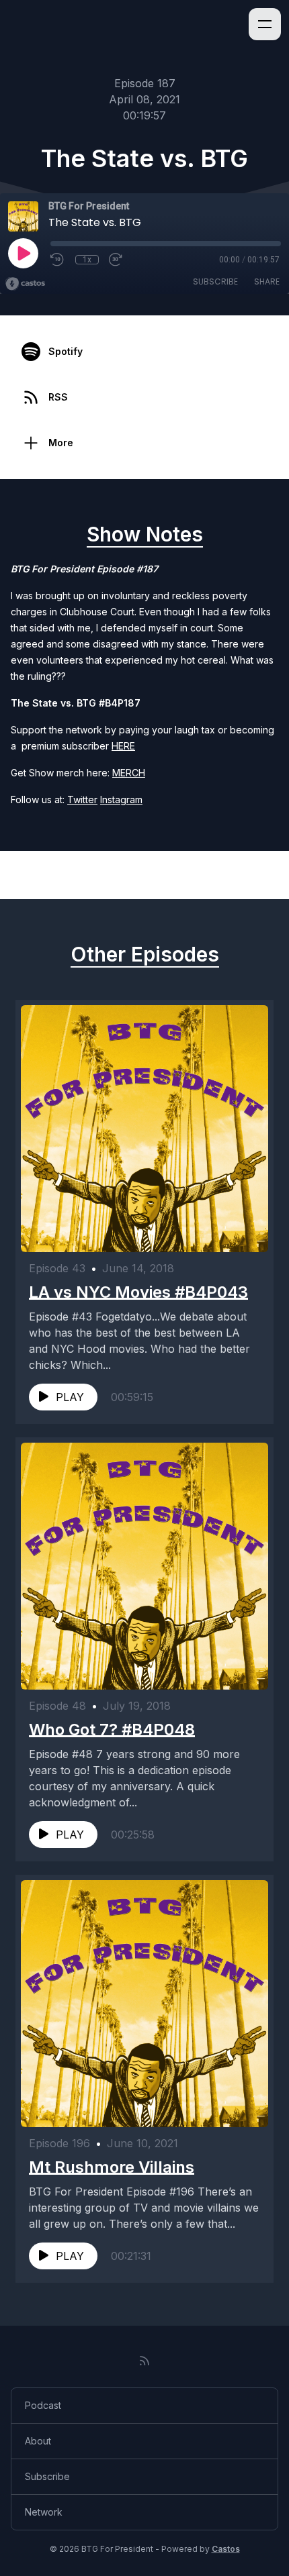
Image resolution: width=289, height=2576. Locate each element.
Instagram (121, 800)
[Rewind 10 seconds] (58, 260)
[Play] (23, 253)
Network (44, 2512)
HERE (123, 746)
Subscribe (215, 281)
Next (251, 875)
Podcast (43, 2405)
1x (87, 260)
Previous (48, 875)
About (38, 2441)
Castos (226, 2549)
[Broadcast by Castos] (25, 284)
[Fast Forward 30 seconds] (116, 260)
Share (267, 281)
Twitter (82, 800)
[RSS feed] (144, 2361)
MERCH (129, 773)
